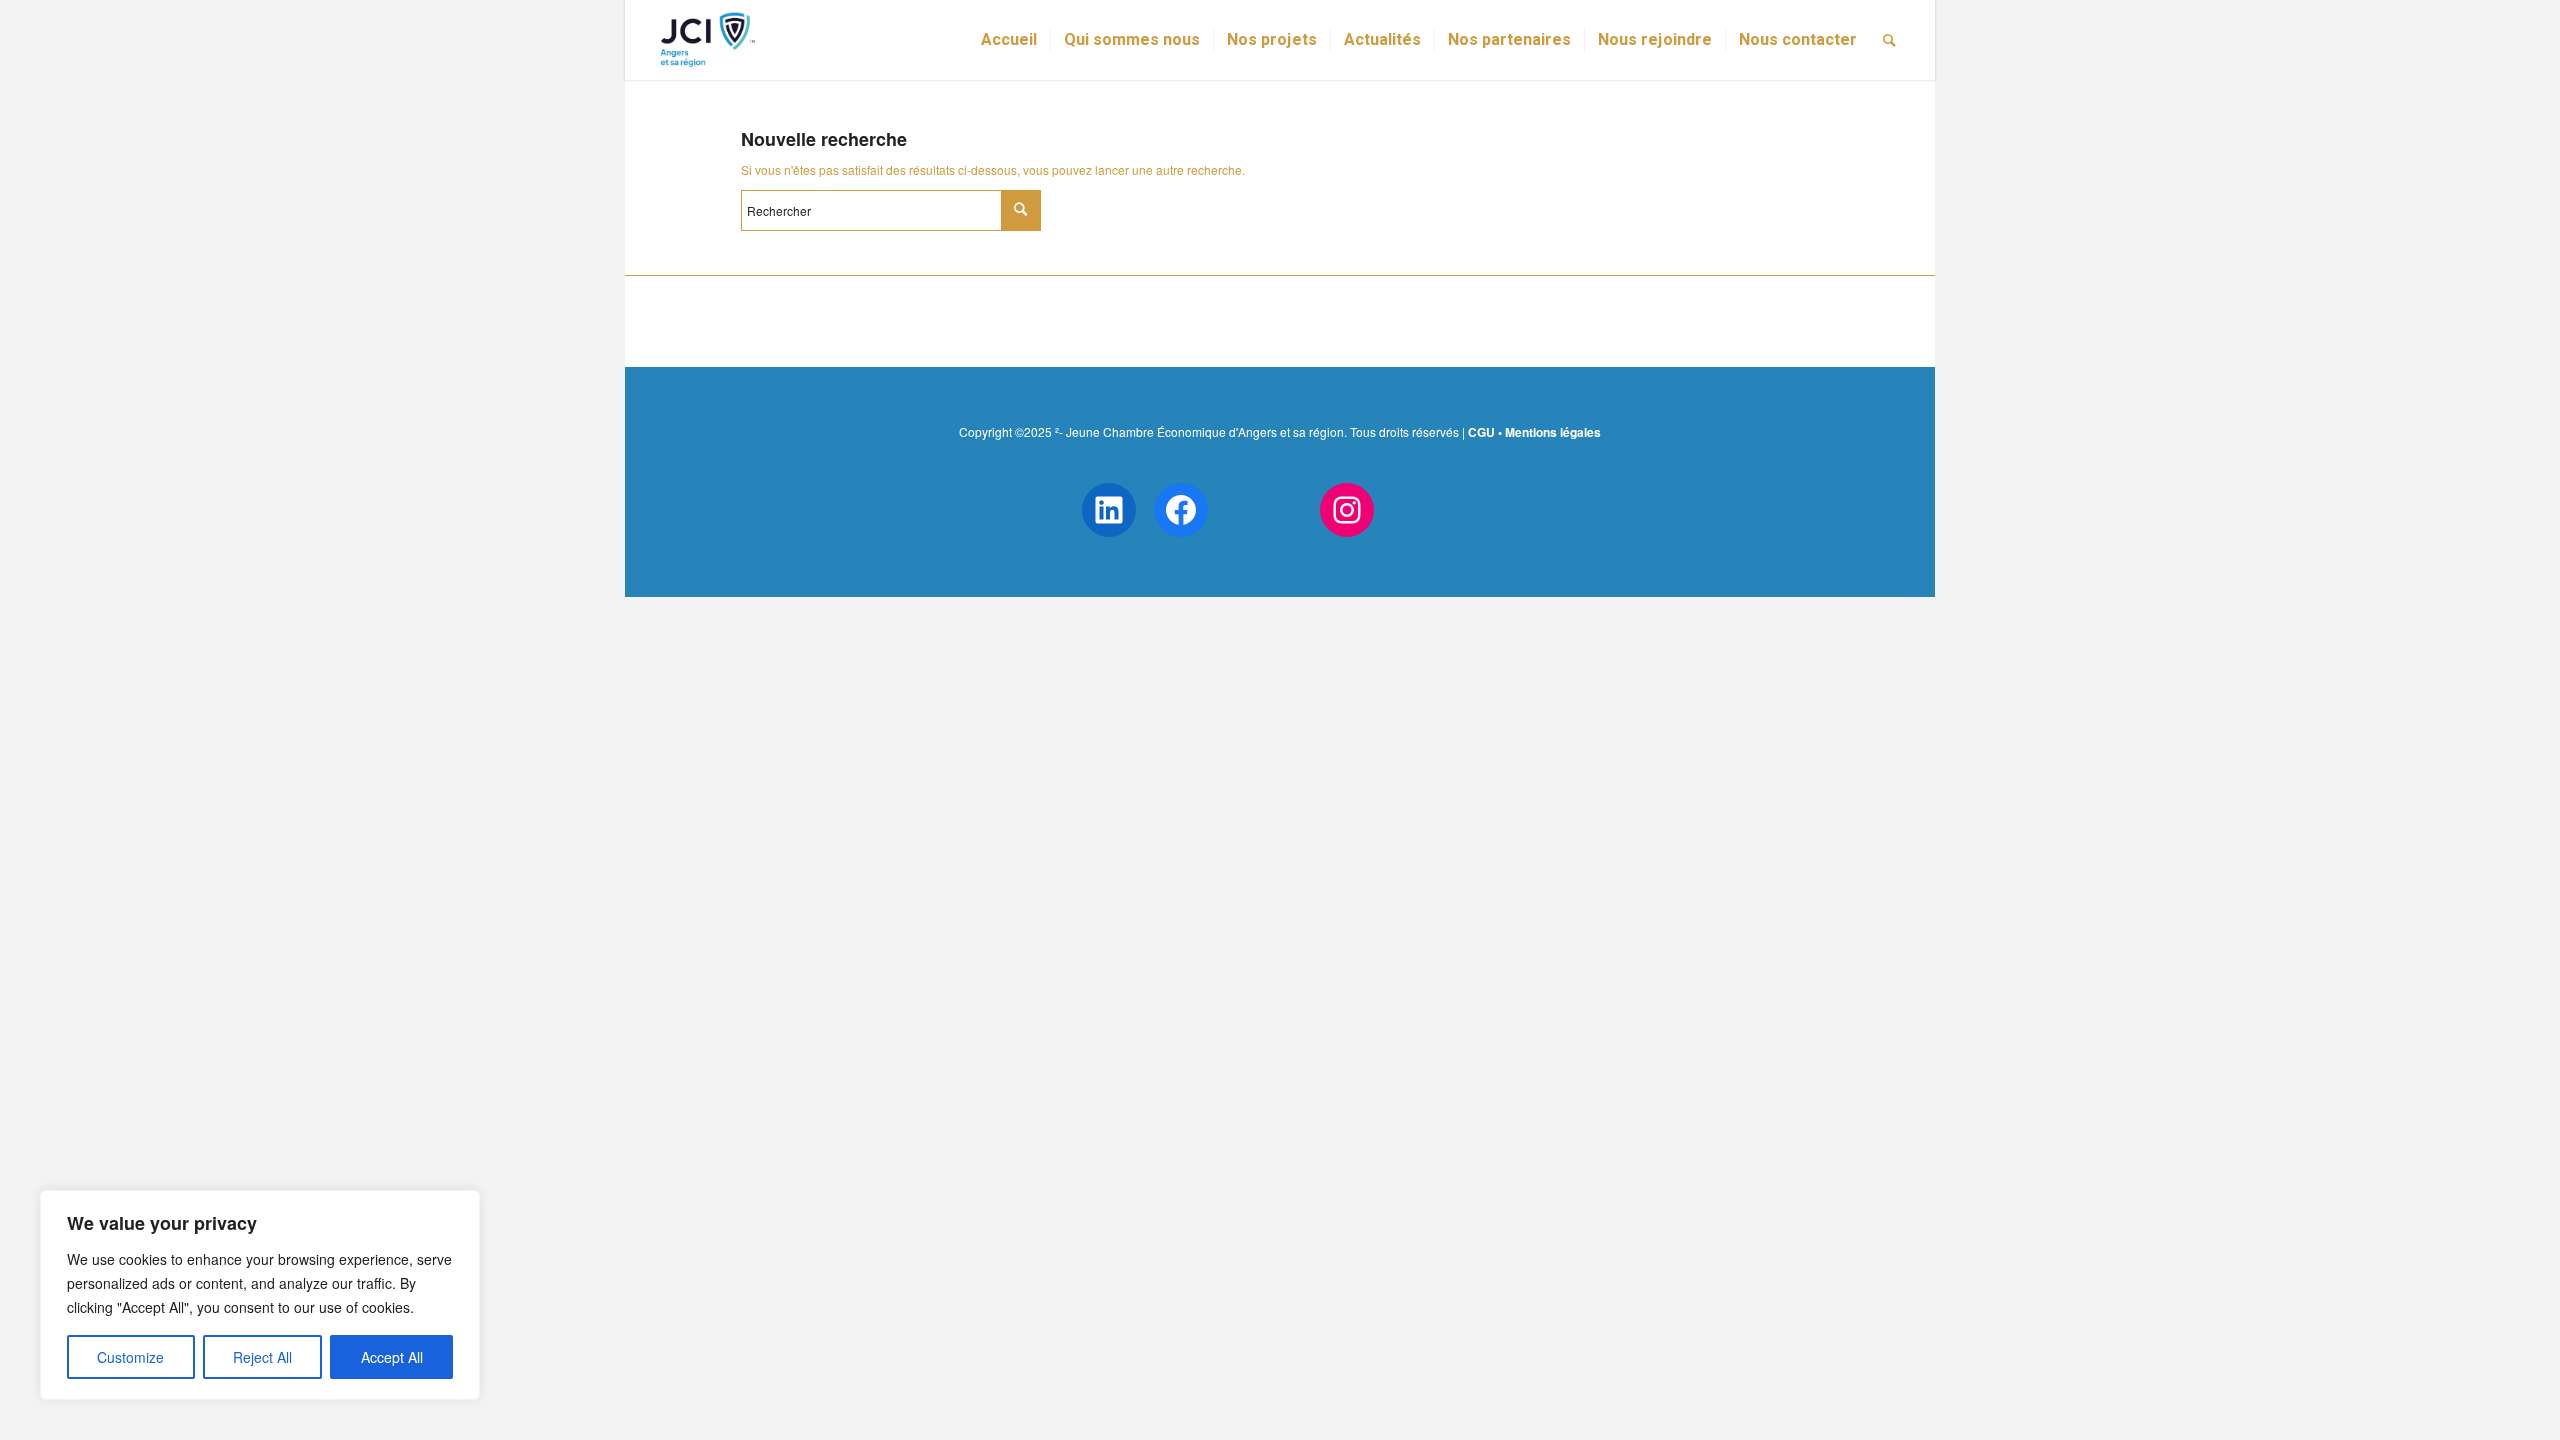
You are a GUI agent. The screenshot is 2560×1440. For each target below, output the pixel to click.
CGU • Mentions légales (1534, 432)
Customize (130, 1357)
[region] (260, 1295)
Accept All (392, 1357)
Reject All (262, 1357)
